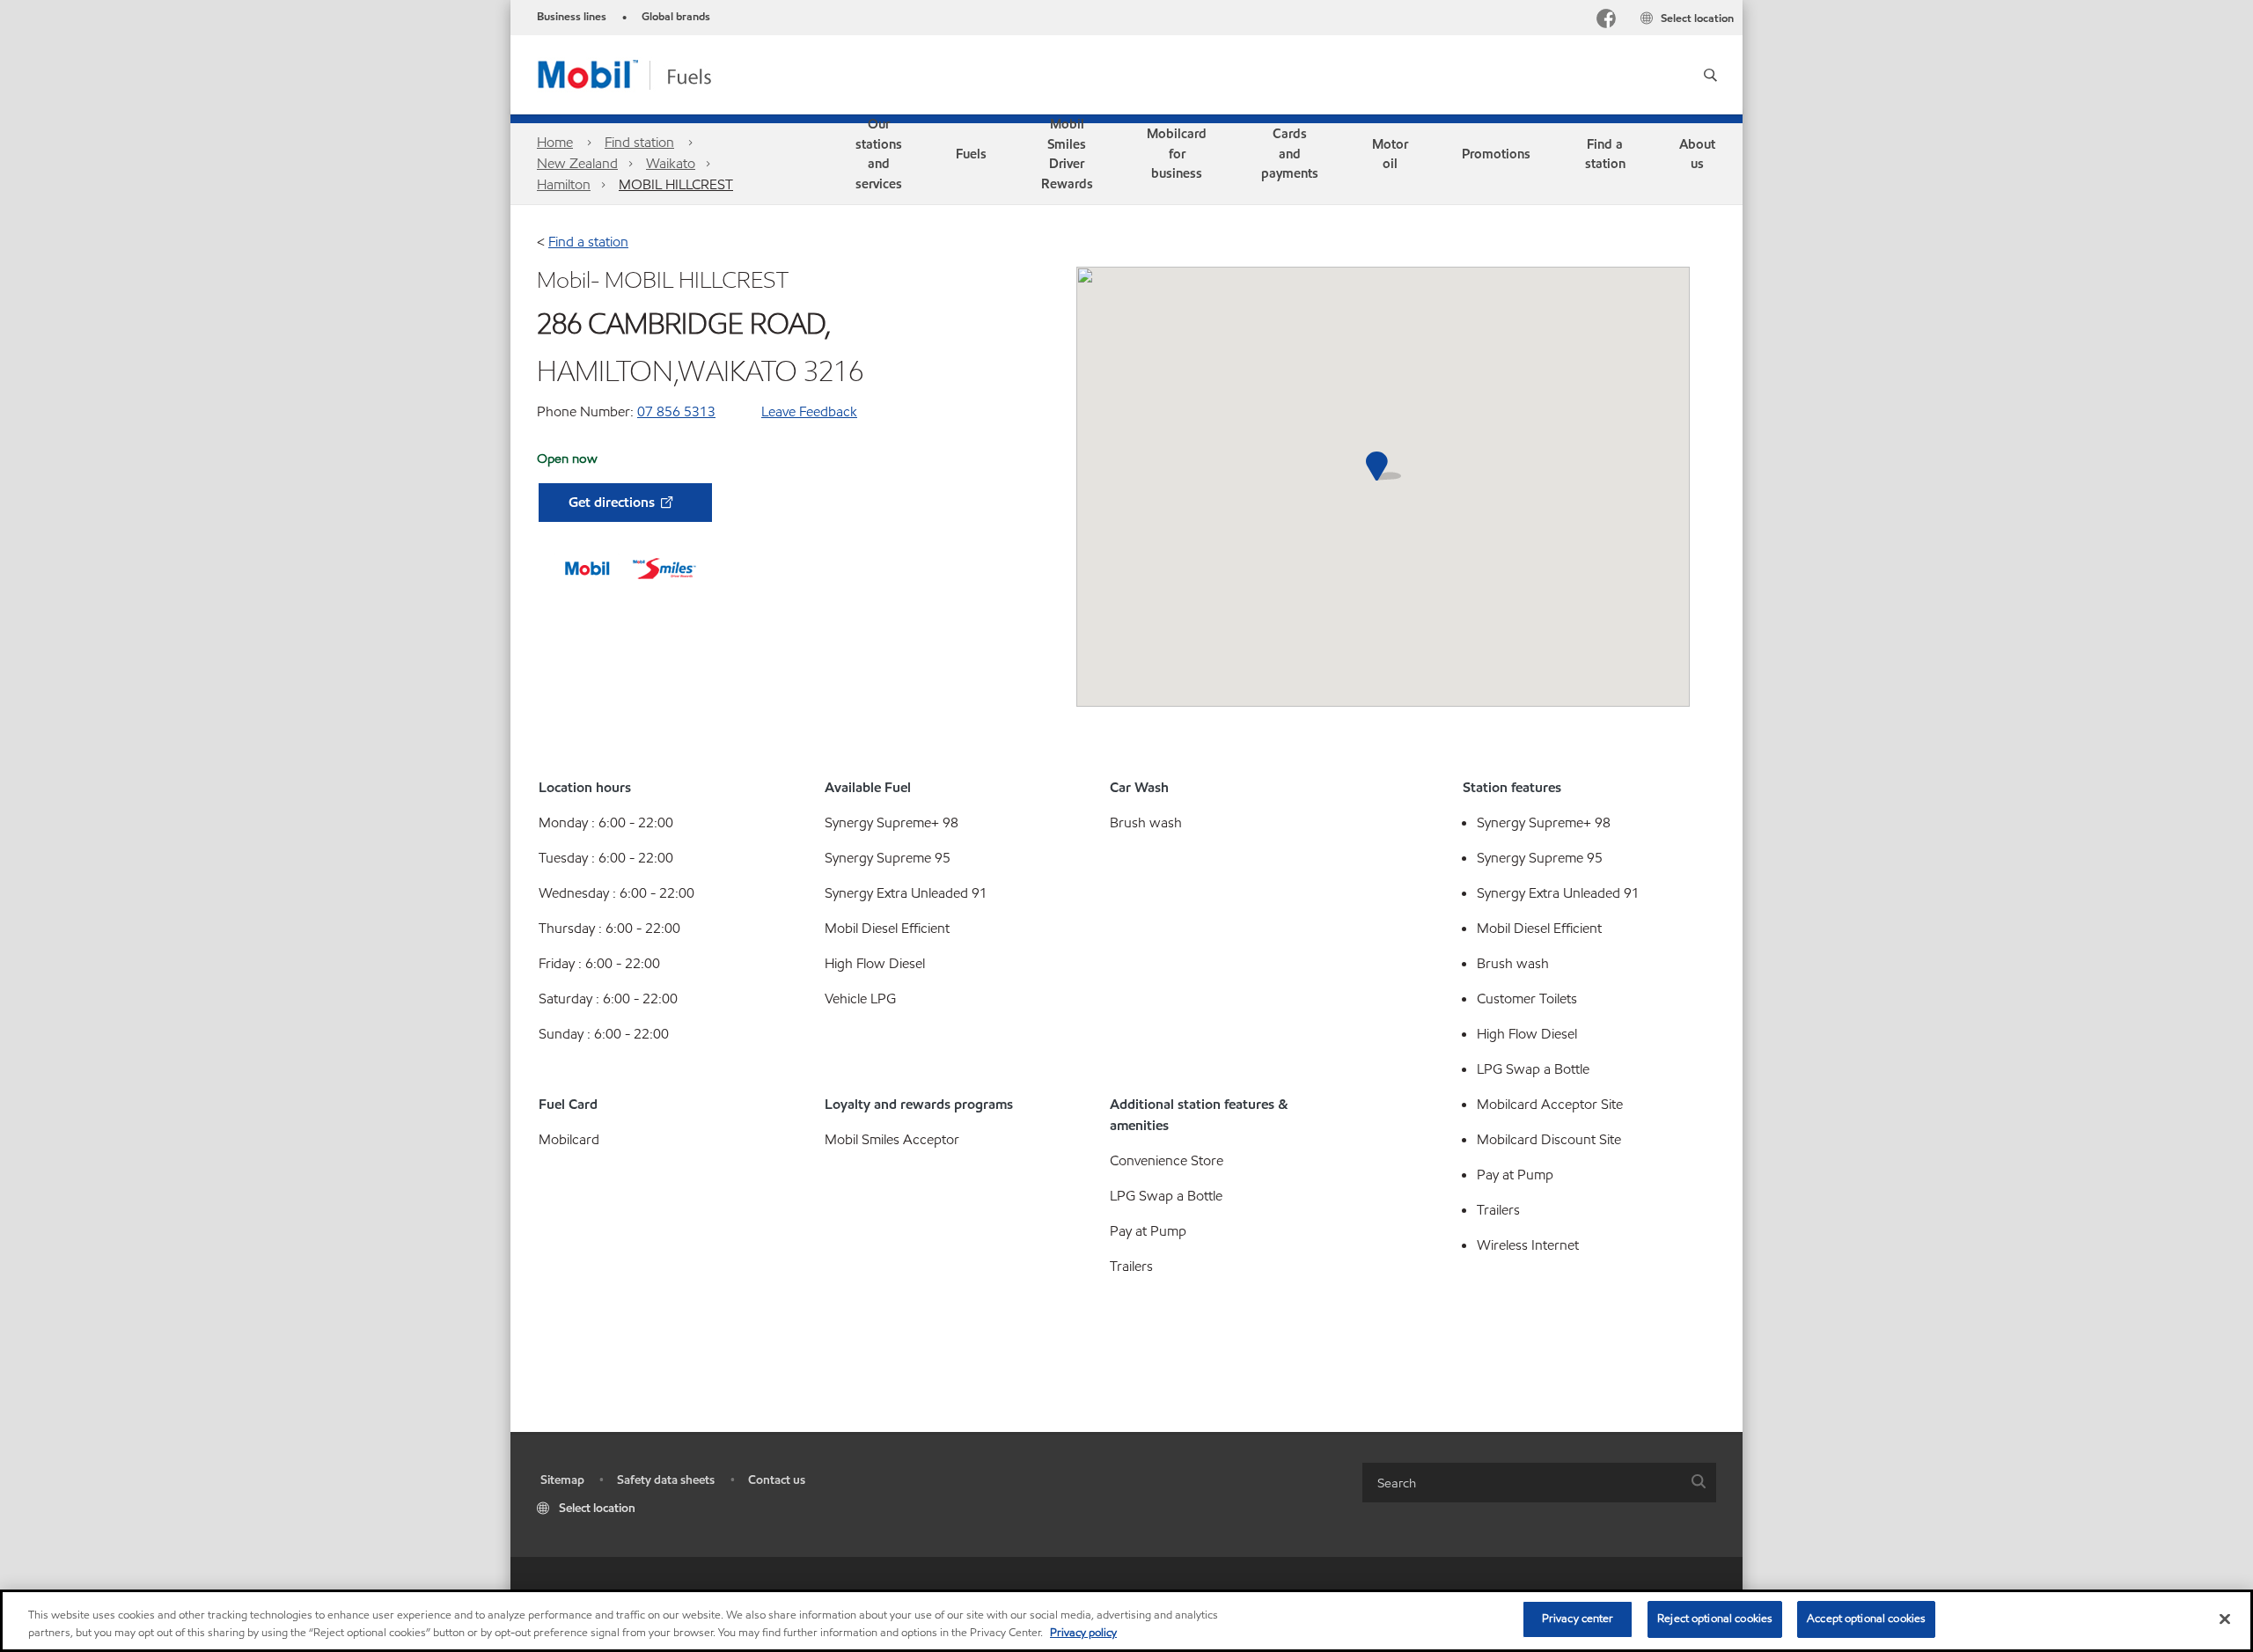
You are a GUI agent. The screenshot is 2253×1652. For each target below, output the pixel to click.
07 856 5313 (676, 411)
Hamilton (564, 184)
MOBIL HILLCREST (676, 184)
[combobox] (1539, 1483)
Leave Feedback (809, 411)
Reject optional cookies (1715, 1619)
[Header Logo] (653, 73)
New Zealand (577, 163)
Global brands (676, 17)
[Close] (2225, 1619)
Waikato (671, 163)
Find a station (588, 242)
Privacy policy (1083, 1633)
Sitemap (562, 1480)
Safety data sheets (666, 1480)
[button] (1710, 75)
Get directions (613, 502)
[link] (879, 154)
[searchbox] (1522, 1483)
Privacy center (1578, 1619)
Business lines (572, 17)
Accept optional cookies (1866, 1619)
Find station (639, 142)
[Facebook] (1606, 21)
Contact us (777, 1480)
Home (555, 142)
